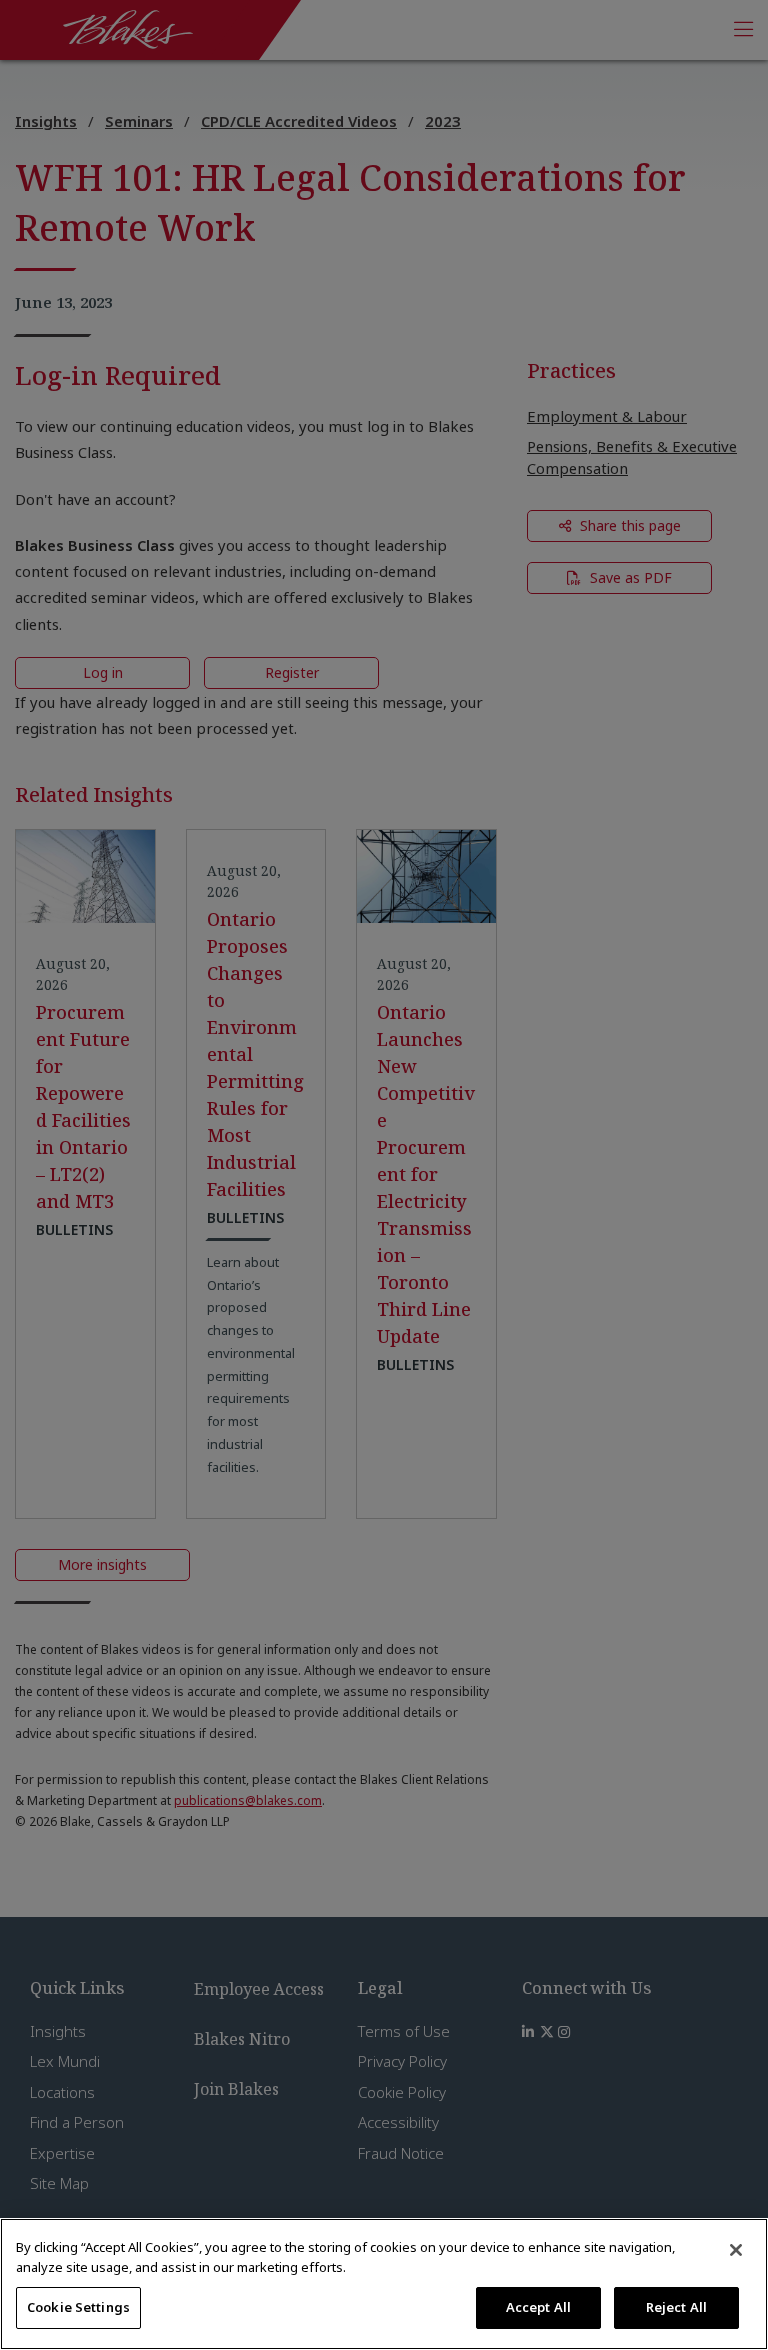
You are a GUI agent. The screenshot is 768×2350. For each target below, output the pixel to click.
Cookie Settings (78, 2307)
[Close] (736, 2250)
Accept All (538, 2307)
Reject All (676, 2307)
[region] (384, 2284)
